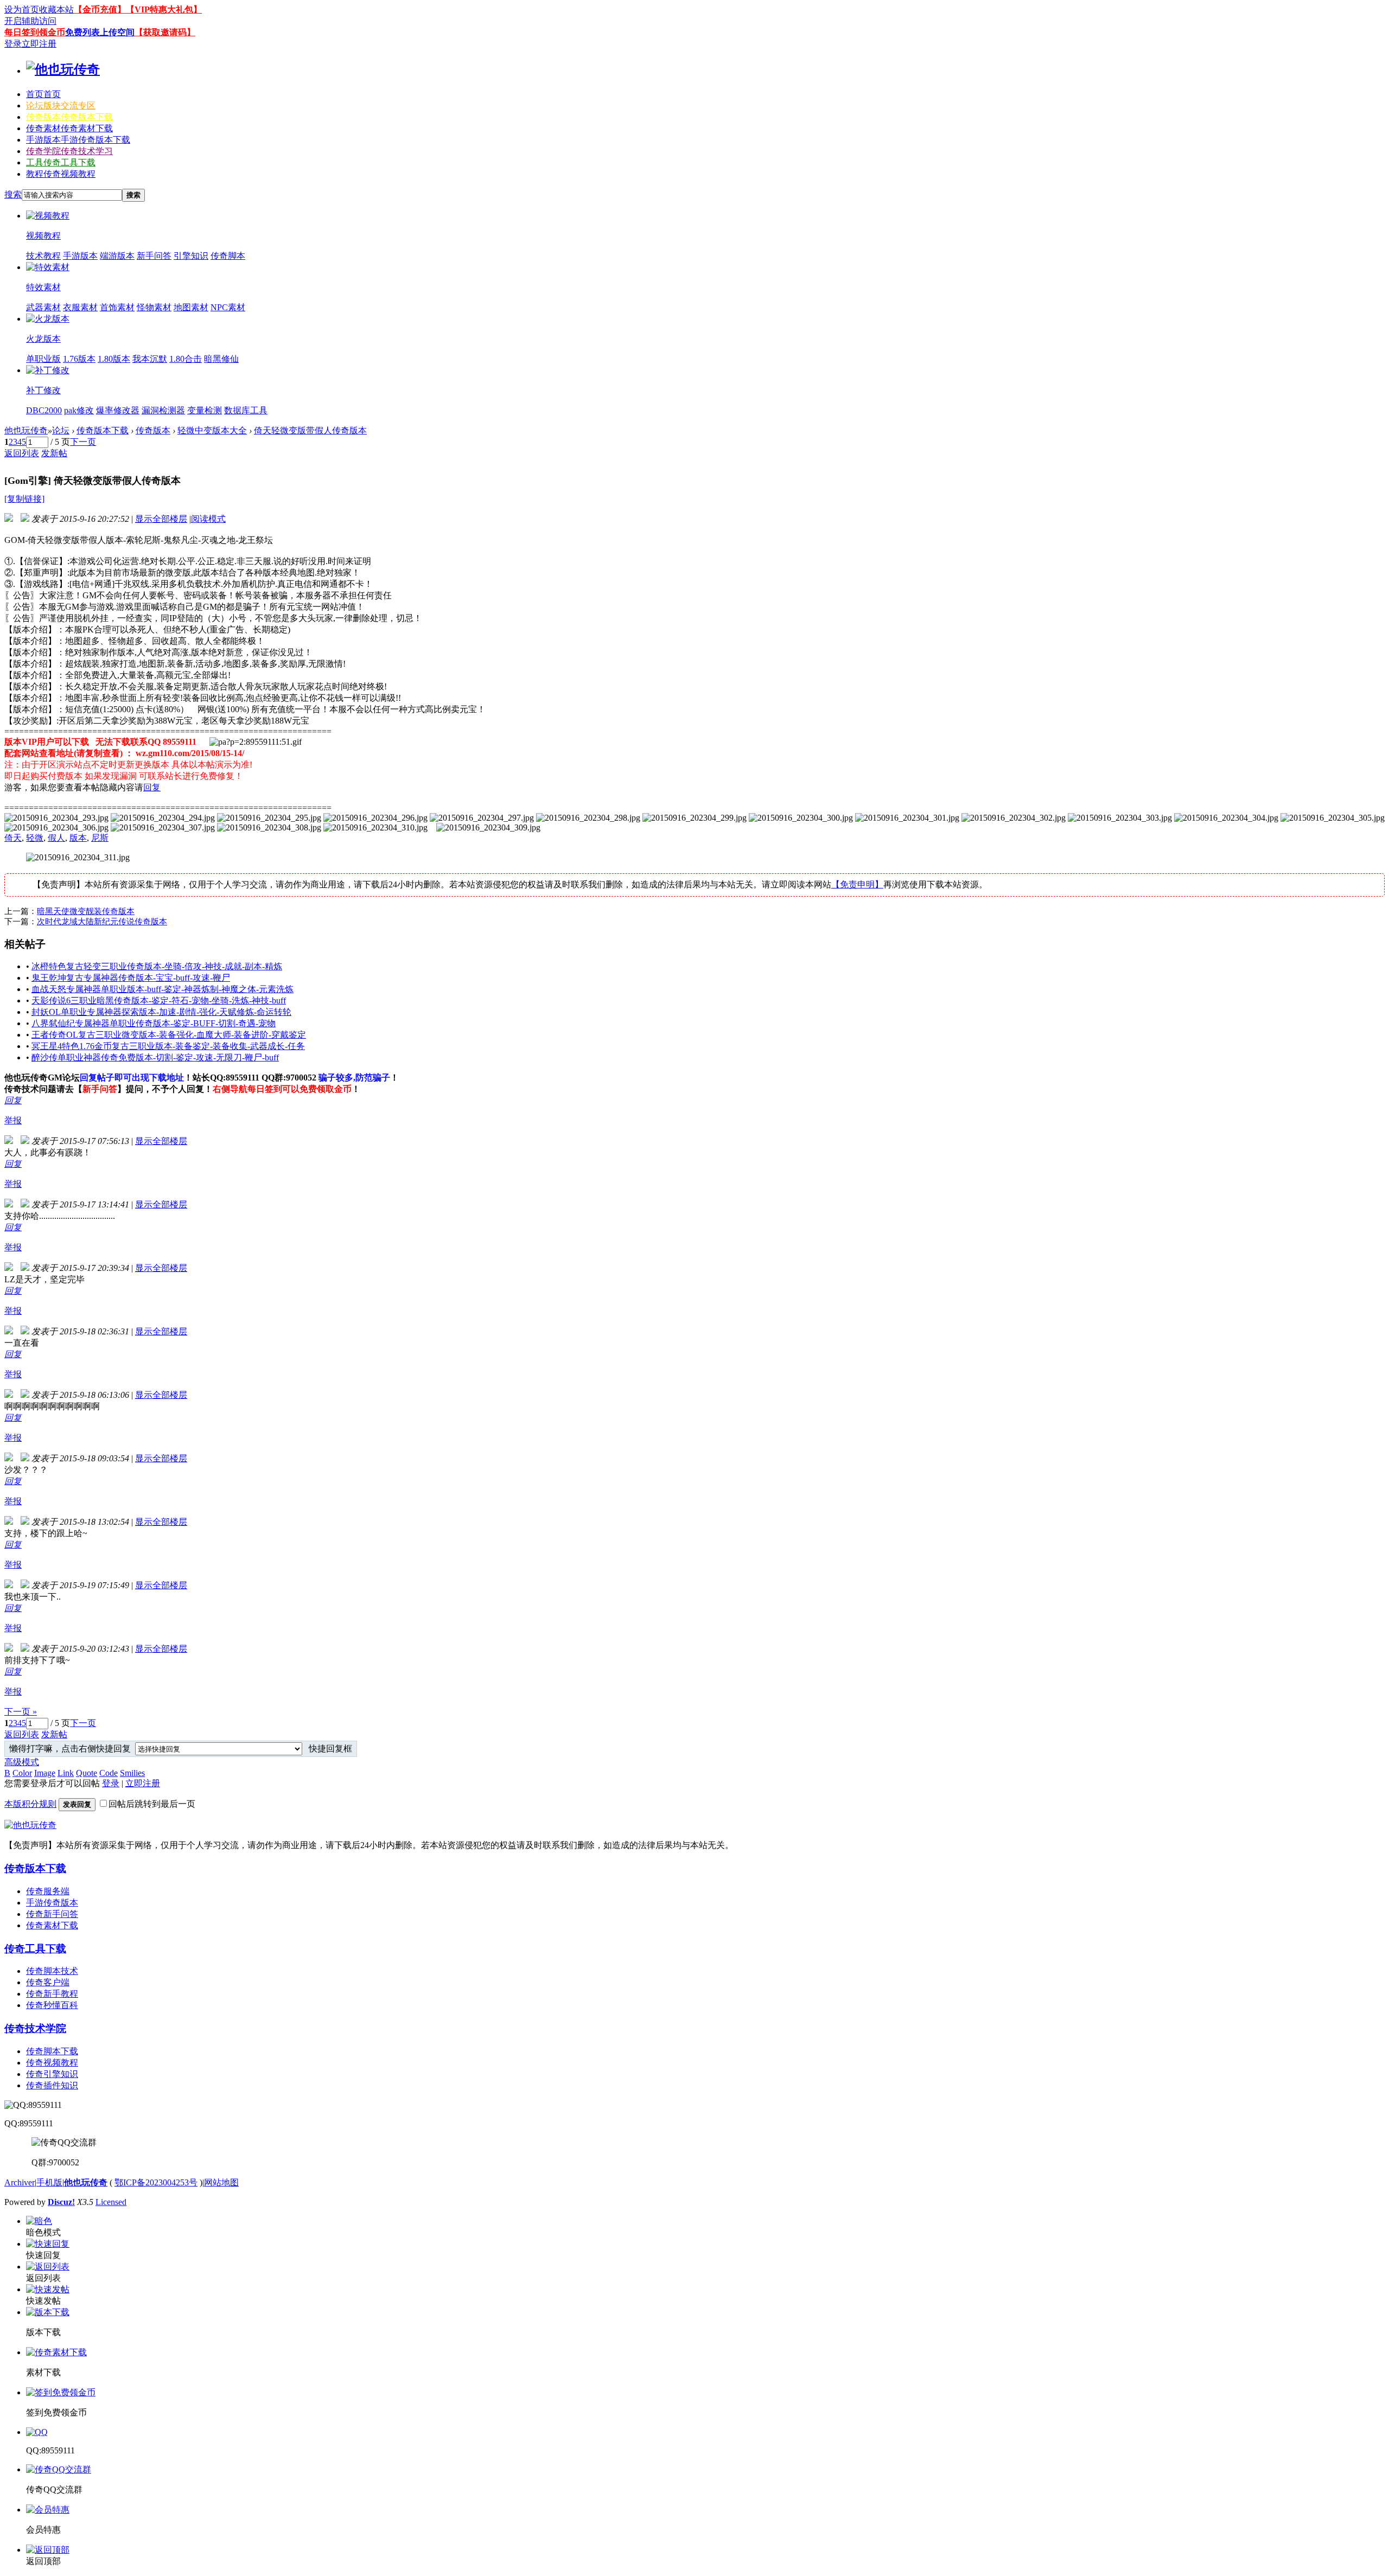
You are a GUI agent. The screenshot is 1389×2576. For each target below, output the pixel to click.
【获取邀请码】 (165, 32)
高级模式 (22, 1762)
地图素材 (191, 307)
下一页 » (21, 1712)
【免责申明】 (857, 884)
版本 (78, 838)
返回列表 (22, 453)
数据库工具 (246, 410)
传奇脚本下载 (52, 2051)
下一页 (83, 442)
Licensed (111, 2202)
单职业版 (43, 359)
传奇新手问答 (52, 1914)
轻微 (35, 838)
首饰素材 (117, 307)
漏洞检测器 (163, 410)
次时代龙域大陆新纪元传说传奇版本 (102, 922)
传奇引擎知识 (52, 2074)
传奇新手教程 (52, 1994)
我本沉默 (150, 359)
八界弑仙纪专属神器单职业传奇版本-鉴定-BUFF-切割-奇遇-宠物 (154, 1023)
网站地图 (221, 2182)
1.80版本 (114, 359)
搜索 (13, 194)
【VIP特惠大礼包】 (164, 9)
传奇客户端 (48, 1982)
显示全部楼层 (161, 519)
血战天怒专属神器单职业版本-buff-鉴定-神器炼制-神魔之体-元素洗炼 (163, 989)
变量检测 (205, 410)
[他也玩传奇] (63, 69)
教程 (61, 174)
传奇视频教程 (52, 2063)
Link (66, 1773)
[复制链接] (24, 499)
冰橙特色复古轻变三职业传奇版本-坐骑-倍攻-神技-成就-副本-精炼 (157, 966)
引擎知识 (191, 256)
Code (109, 1773)
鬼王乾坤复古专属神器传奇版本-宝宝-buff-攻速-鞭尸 (131, 978)
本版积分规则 (30, 1804)
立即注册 (39, 44)
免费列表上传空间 (100, 32)
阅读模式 (208, 519)
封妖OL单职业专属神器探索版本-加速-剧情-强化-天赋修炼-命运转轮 (161, 1012)
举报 (13, 1120)
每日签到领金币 (35, 32)
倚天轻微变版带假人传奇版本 (310, 430)
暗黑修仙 (221, 359)
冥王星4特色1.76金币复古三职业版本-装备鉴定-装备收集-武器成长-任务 (168, 1046)
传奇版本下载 (103, 430)
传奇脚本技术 (52, 1971)
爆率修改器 (118, 410)
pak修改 (79, 410)
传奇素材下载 (52, 1925)
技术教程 (43, 256)
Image (45, 1773)
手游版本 (78, 140)
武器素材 (43, 307)
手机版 (49, 2182)
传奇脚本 (228, 256)
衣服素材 (80, 307)
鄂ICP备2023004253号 (156, 2182)
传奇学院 (69, 151)
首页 (43, 94)
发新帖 (54, 453)
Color (22, 1773)
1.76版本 (79, 359)
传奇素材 (69, 128)
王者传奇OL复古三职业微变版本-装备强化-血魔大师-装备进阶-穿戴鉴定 (169, 1035)
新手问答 (154, 256)
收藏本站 (56, 9)
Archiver (20, 2182)
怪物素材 (154, 307)
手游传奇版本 (52, 1903)
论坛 (61, 106)
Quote (87, 1773)
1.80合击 (186, 359)
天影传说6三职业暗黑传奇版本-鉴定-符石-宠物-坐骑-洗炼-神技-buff (159, 1001)
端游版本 (117, 256)
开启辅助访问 (30, 21)
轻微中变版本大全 (212, 430)
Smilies (132, 1773)
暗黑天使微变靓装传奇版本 (86, 911)
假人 (56, 838)
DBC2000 (44, 410)
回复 (152, 787)
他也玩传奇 (26, 430)
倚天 (13, 838)
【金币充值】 (100, 9)
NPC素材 (228, 307)
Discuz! (61, 2202)
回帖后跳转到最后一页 (152, 1804)
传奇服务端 (48, 1891)
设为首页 (22, 9)
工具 (61, 162)
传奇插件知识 (52, 2085)
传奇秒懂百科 (52, 2005)
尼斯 (100, 838)
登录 (13, 44)
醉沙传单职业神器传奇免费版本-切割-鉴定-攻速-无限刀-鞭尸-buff (155, 1057)
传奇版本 (69, 117)
